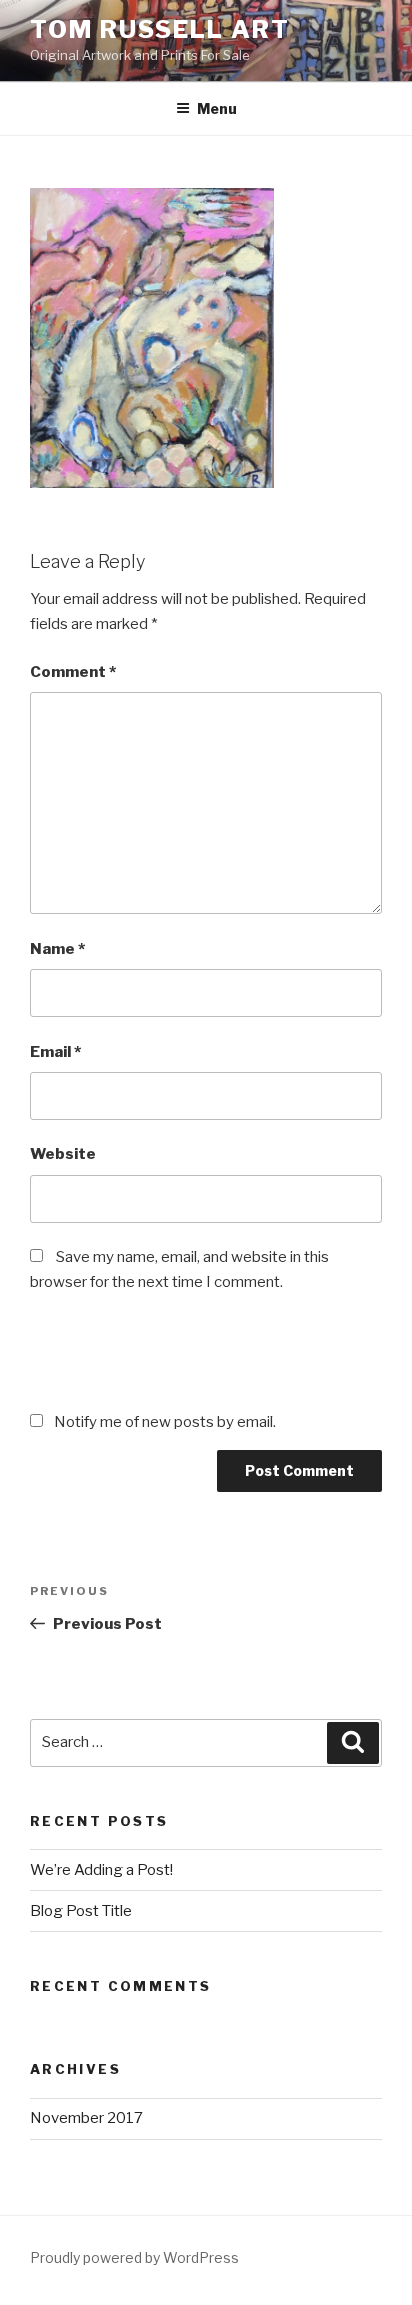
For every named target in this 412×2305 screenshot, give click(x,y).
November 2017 (86, 2118)
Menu (217, 108)
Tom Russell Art (160, 29)
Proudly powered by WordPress (134, 2257)
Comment (73, 672)
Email (55, 1052)
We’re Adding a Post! (101, 1870)
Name (57, 949)
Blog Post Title (81, 1911)
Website (63, 1154)
